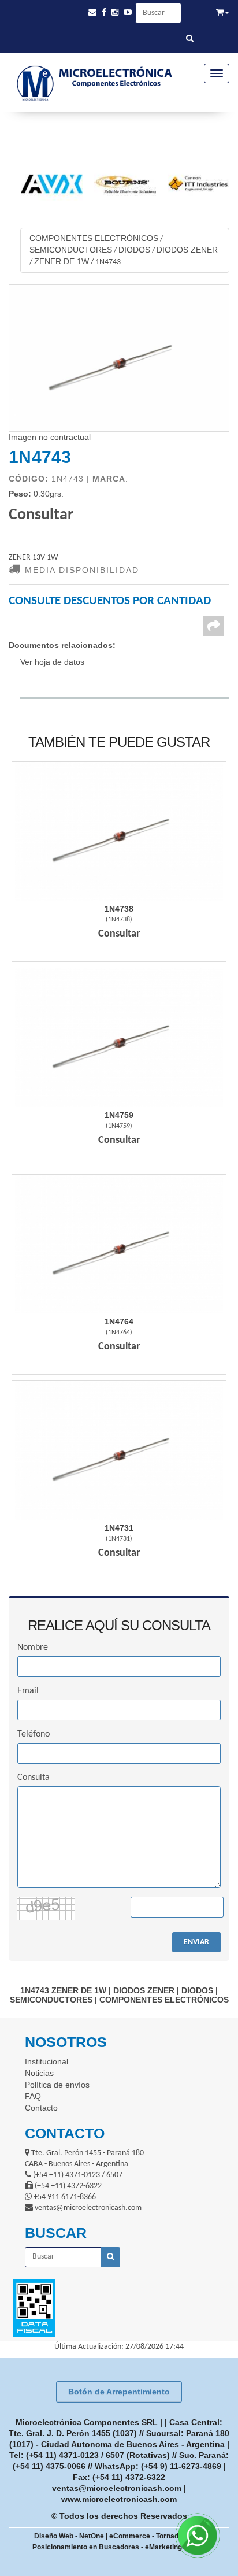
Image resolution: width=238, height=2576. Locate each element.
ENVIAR (196, 1942)
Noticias (39, 2073)
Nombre (33, 1648)
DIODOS (134, 250)
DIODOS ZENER (187, 250)
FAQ (33, 2096)
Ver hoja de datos (52, 662)
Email (28, 1691)
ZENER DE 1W (62, 261)
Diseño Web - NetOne (69, 2536)
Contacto (41, 2108)
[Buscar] (190, 39)
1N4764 (119, 1322)
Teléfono (34, 1734)
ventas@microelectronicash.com (117, 2488)
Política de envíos (57, 2085)
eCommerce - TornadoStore (155, 2536)
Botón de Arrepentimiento (119, 2392)
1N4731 (119, 1528)
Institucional (47, 2061)
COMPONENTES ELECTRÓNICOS (94, 238)
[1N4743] (119, 358)
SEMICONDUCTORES (71, 250)
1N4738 (119, 909)
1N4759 (119, 1115)
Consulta (34, 1778)
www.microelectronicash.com (119, 2499)
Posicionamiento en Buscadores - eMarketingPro (113, 2547)
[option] (108, 184)
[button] (92, 12)
